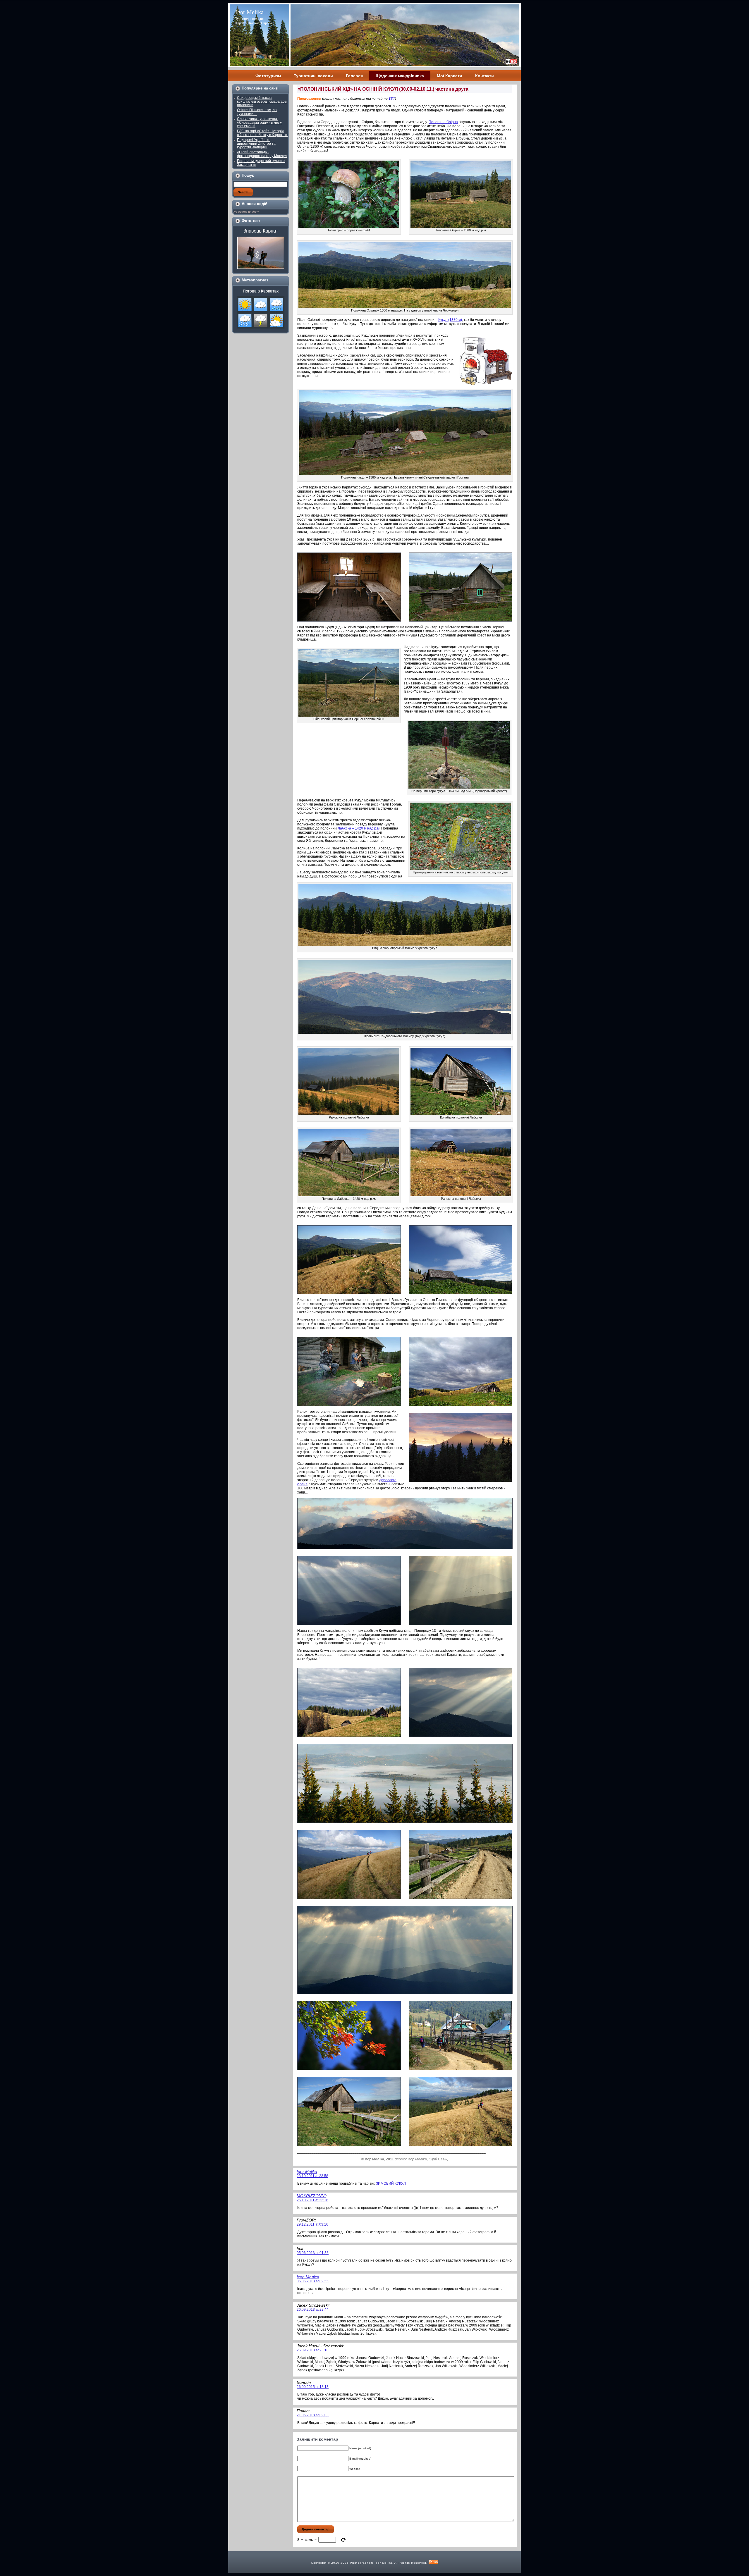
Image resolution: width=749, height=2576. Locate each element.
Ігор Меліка (308, 2277)
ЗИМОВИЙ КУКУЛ (391, 2183)
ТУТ (392, 99)
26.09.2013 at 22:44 (313, 2310)
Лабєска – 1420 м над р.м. (359, 828)
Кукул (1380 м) (450, 320)
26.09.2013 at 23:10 (313, 2350)
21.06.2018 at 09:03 (313, 2415)
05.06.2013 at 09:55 (313, 2281)
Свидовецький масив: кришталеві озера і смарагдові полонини (262, 101)
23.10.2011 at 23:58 (312, 2176)
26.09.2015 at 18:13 (313, 2387)
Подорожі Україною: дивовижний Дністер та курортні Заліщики (256, 143)
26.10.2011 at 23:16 (312, 2200)
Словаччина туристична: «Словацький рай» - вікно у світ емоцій (259, 122)
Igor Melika (249, 12)
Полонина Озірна (443, 122)
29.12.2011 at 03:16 (312, 2224)
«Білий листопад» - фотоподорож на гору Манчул (262, 154)
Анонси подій (255, 204)
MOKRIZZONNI (311, 2196)
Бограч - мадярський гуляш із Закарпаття (261, 163)
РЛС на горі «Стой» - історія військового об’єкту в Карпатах (262, 133)
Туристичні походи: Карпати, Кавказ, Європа (254, 21)
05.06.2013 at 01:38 (313, 2253)
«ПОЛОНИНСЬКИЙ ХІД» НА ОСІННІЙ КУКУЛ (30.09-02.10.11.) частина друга (383, 89)
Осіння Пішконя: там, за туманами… (257, 112)
